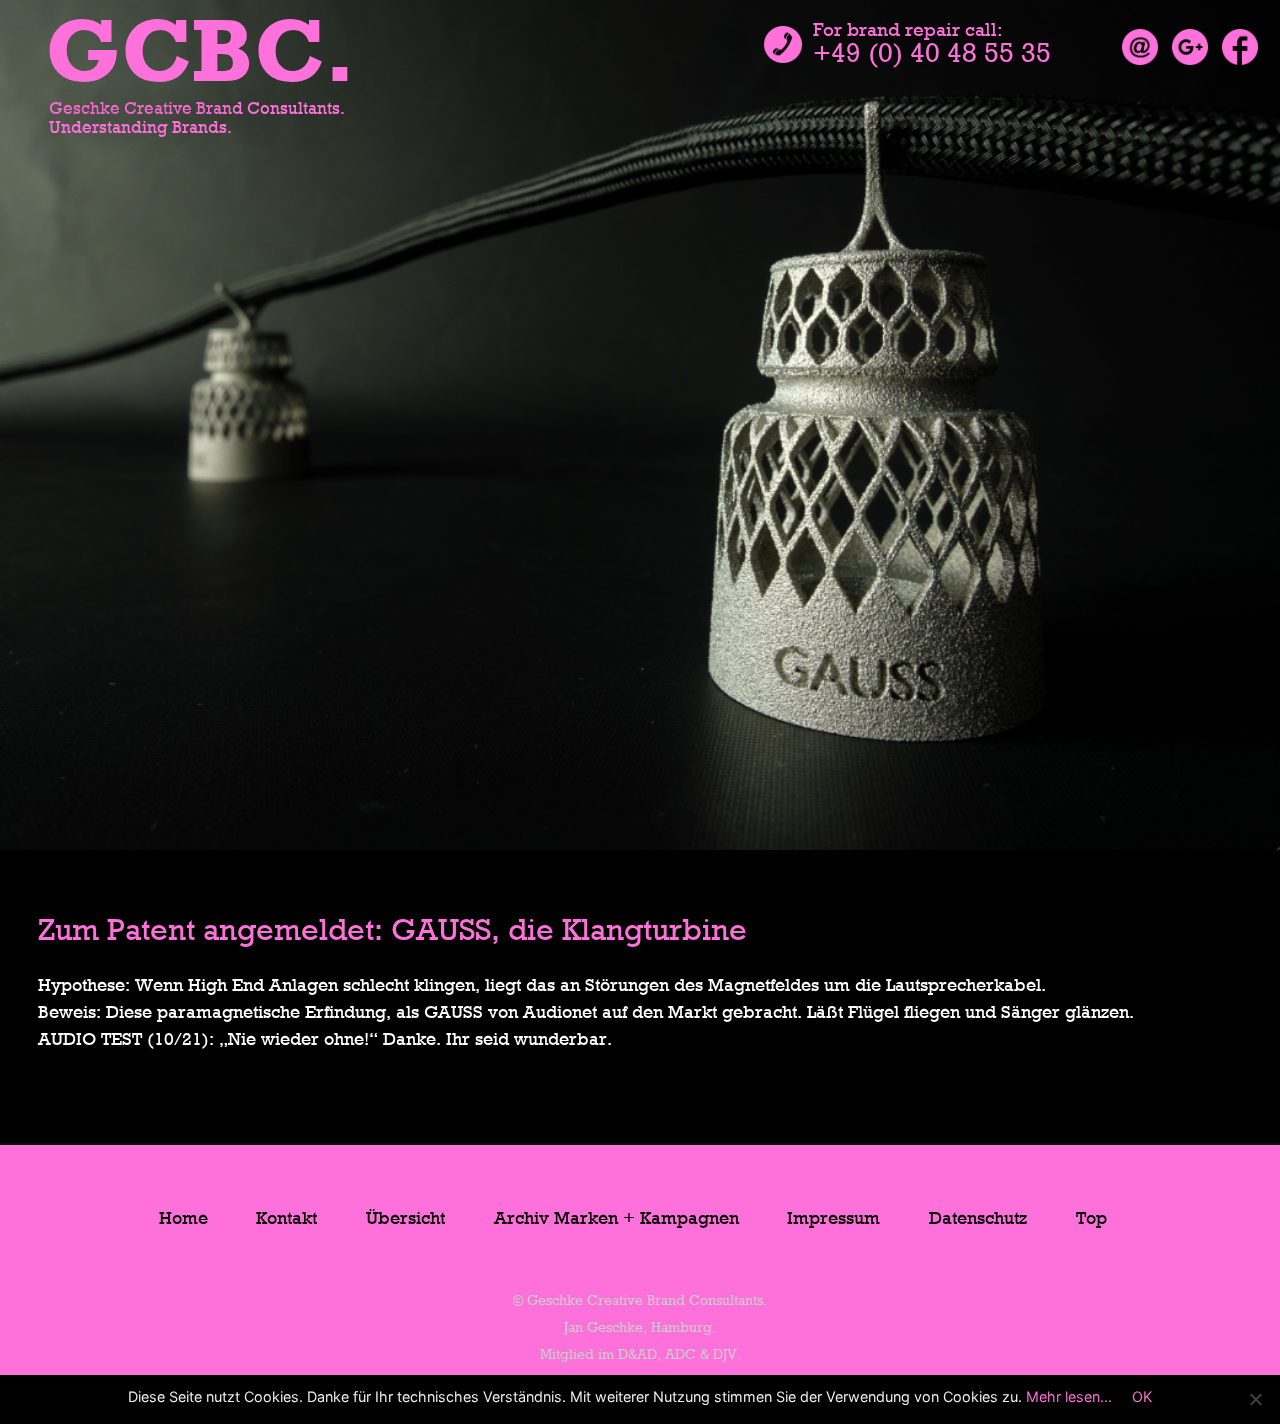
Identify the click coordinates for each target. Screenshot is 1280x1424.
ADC (680, 1355)
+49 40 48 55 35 (932, 55)
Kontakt (286, 1219)
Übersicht (405, 1219)
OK (1142, 1396)
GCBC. (200, 58)
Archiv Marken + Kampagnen (616, 1219)
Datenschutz (978, 1219)
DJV (725, 1355)
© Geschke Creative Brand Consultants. (640, 1301)
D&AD (637, 1355)
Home (183, 1219)
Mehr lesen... (1069, 1396)
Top (1091, 1219)
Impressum (833, 1219)
